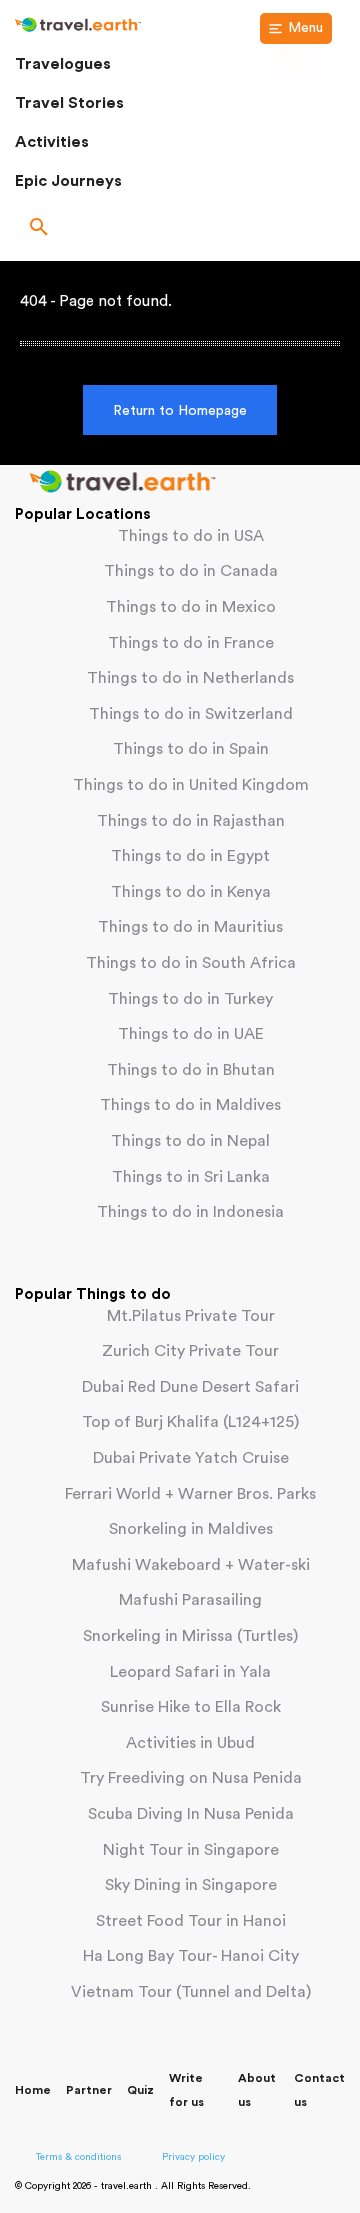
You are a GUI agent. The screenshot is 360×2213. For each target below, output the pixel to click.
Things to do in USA (191, 536)
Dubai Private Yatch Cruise (191, 1458)
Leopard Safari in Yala (190, 1672)
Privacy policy (193, 2157)
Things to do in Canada (191, 571)
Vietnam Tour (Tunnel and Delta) (191, 1992)
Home (33, 2090)
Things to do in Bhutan (191, 1070)
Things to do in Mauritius (190, 927)
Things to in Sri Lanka (191, 1177)
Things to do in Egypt (190, 856)
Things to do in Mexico (191, 607)
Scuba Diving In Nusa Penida (191, 1814)
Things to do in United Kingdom (191, 785)
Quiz (140, 2090)
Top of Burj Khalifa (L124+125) (190, 1422)
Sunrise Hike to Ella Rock (191, 1707)
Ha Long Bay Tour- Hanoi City (191, 1956)
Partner (89, 2090)
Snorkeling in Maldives (191, 1529)
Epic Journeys (68, 181)
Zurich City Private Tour (190, 1351)
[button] (180, 229)
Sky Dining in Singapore (191, 1885)
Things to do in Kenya (191, 892)
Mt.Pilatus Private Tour (191, 1316)
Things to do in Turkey (190, 999)
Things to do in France (191, 643)
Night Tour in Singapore (191, 1850)
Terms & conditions (78, 2157)
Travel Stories (69, 103)
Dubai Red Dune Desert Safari (190, 1387)
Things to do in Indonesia (190, 1212)
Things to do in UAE (191, 1034)
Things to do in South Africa (191, 963)
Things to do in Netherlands (190, 678)
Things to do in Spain (191, 749)
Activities (52, 142)
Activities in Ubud (190, 1743)
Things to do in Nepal (190, 1141)
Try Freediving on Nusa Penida (191, 1778)
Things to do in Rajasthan (191, 821)
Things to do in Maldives (190, 1105)
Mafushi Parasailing (190, 1600)
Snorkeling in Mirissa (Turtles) (190, 1636)
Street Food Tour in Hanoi (191, 1921)
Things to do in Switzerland (191, 714)
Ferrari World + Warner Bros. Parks (190, 1494)
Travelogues (63, 64)
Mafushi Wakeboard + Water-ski (191, 1565)
